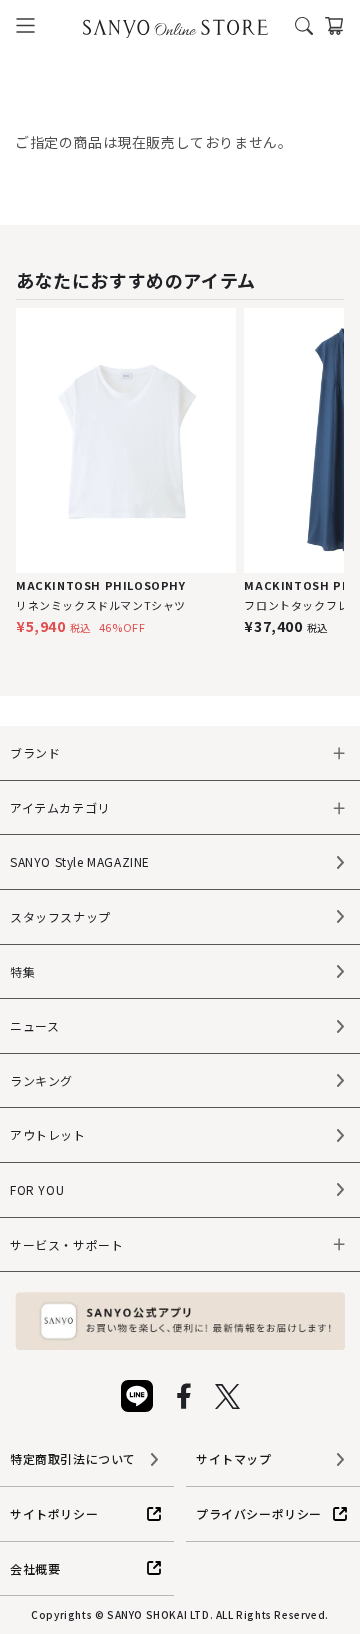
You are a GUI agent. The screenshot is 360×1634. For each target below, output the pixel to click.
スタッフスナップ (60, 916)
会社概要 (35, 1568)
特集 (22, 971)
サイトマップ (234, 1458)
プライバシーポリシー (259, 1513)
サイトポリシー (54, 1513)
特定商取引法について (73, 1458)
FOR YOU (37, 1189)
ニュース (34, 1025)
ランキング (41, 1080)
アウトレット (48, 1134)
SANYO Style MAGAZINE (80, 861)
